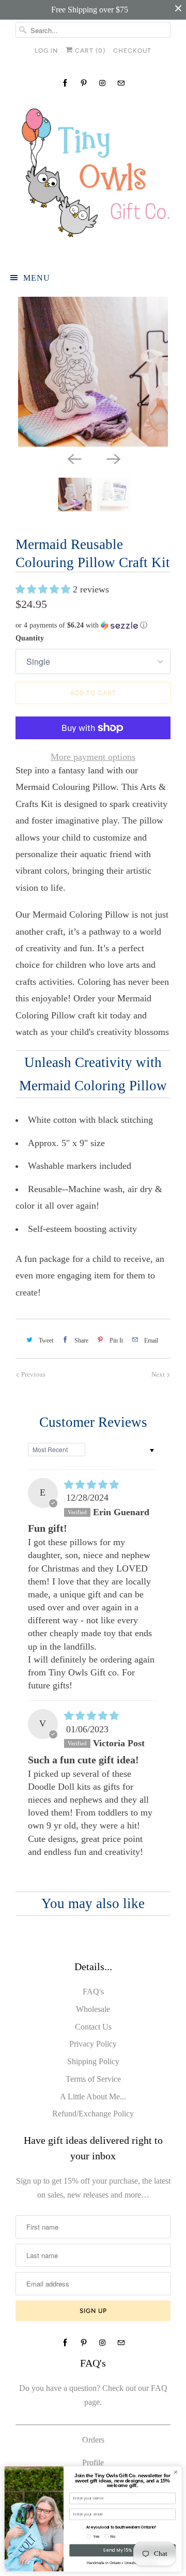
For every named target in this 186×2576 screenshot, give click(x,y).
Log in (46, 51)
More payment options (93, 757)
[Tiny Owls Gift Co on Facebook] (65, 83)
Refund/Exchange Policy (93, 2114)
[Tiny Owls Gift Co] (93, 177)
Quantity (30, 638)
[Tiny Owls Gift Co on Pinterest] (84, 83)
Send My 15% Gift (122, 2550)
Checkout (132, 51)
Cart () (89, 51)
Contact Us (93, 2027)
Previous (33, 1374)
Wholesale (93, 2009)
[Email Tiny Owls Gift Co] (121, 83)
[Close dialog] (175, 2472)
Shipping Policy (93, 2061)
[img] (91, 1485)
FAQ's (93, 1992)
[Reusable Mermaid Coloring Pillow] (93, 372)
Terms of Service (93, 2079)
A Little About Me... (93, 2097)
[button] (44, 589)
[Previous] (73, 458)
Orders (93, 2440)
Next (159, 1374)
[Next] (113, 458)
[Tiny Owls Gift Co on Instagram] (102, 83)
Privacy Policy (93, 2044)
